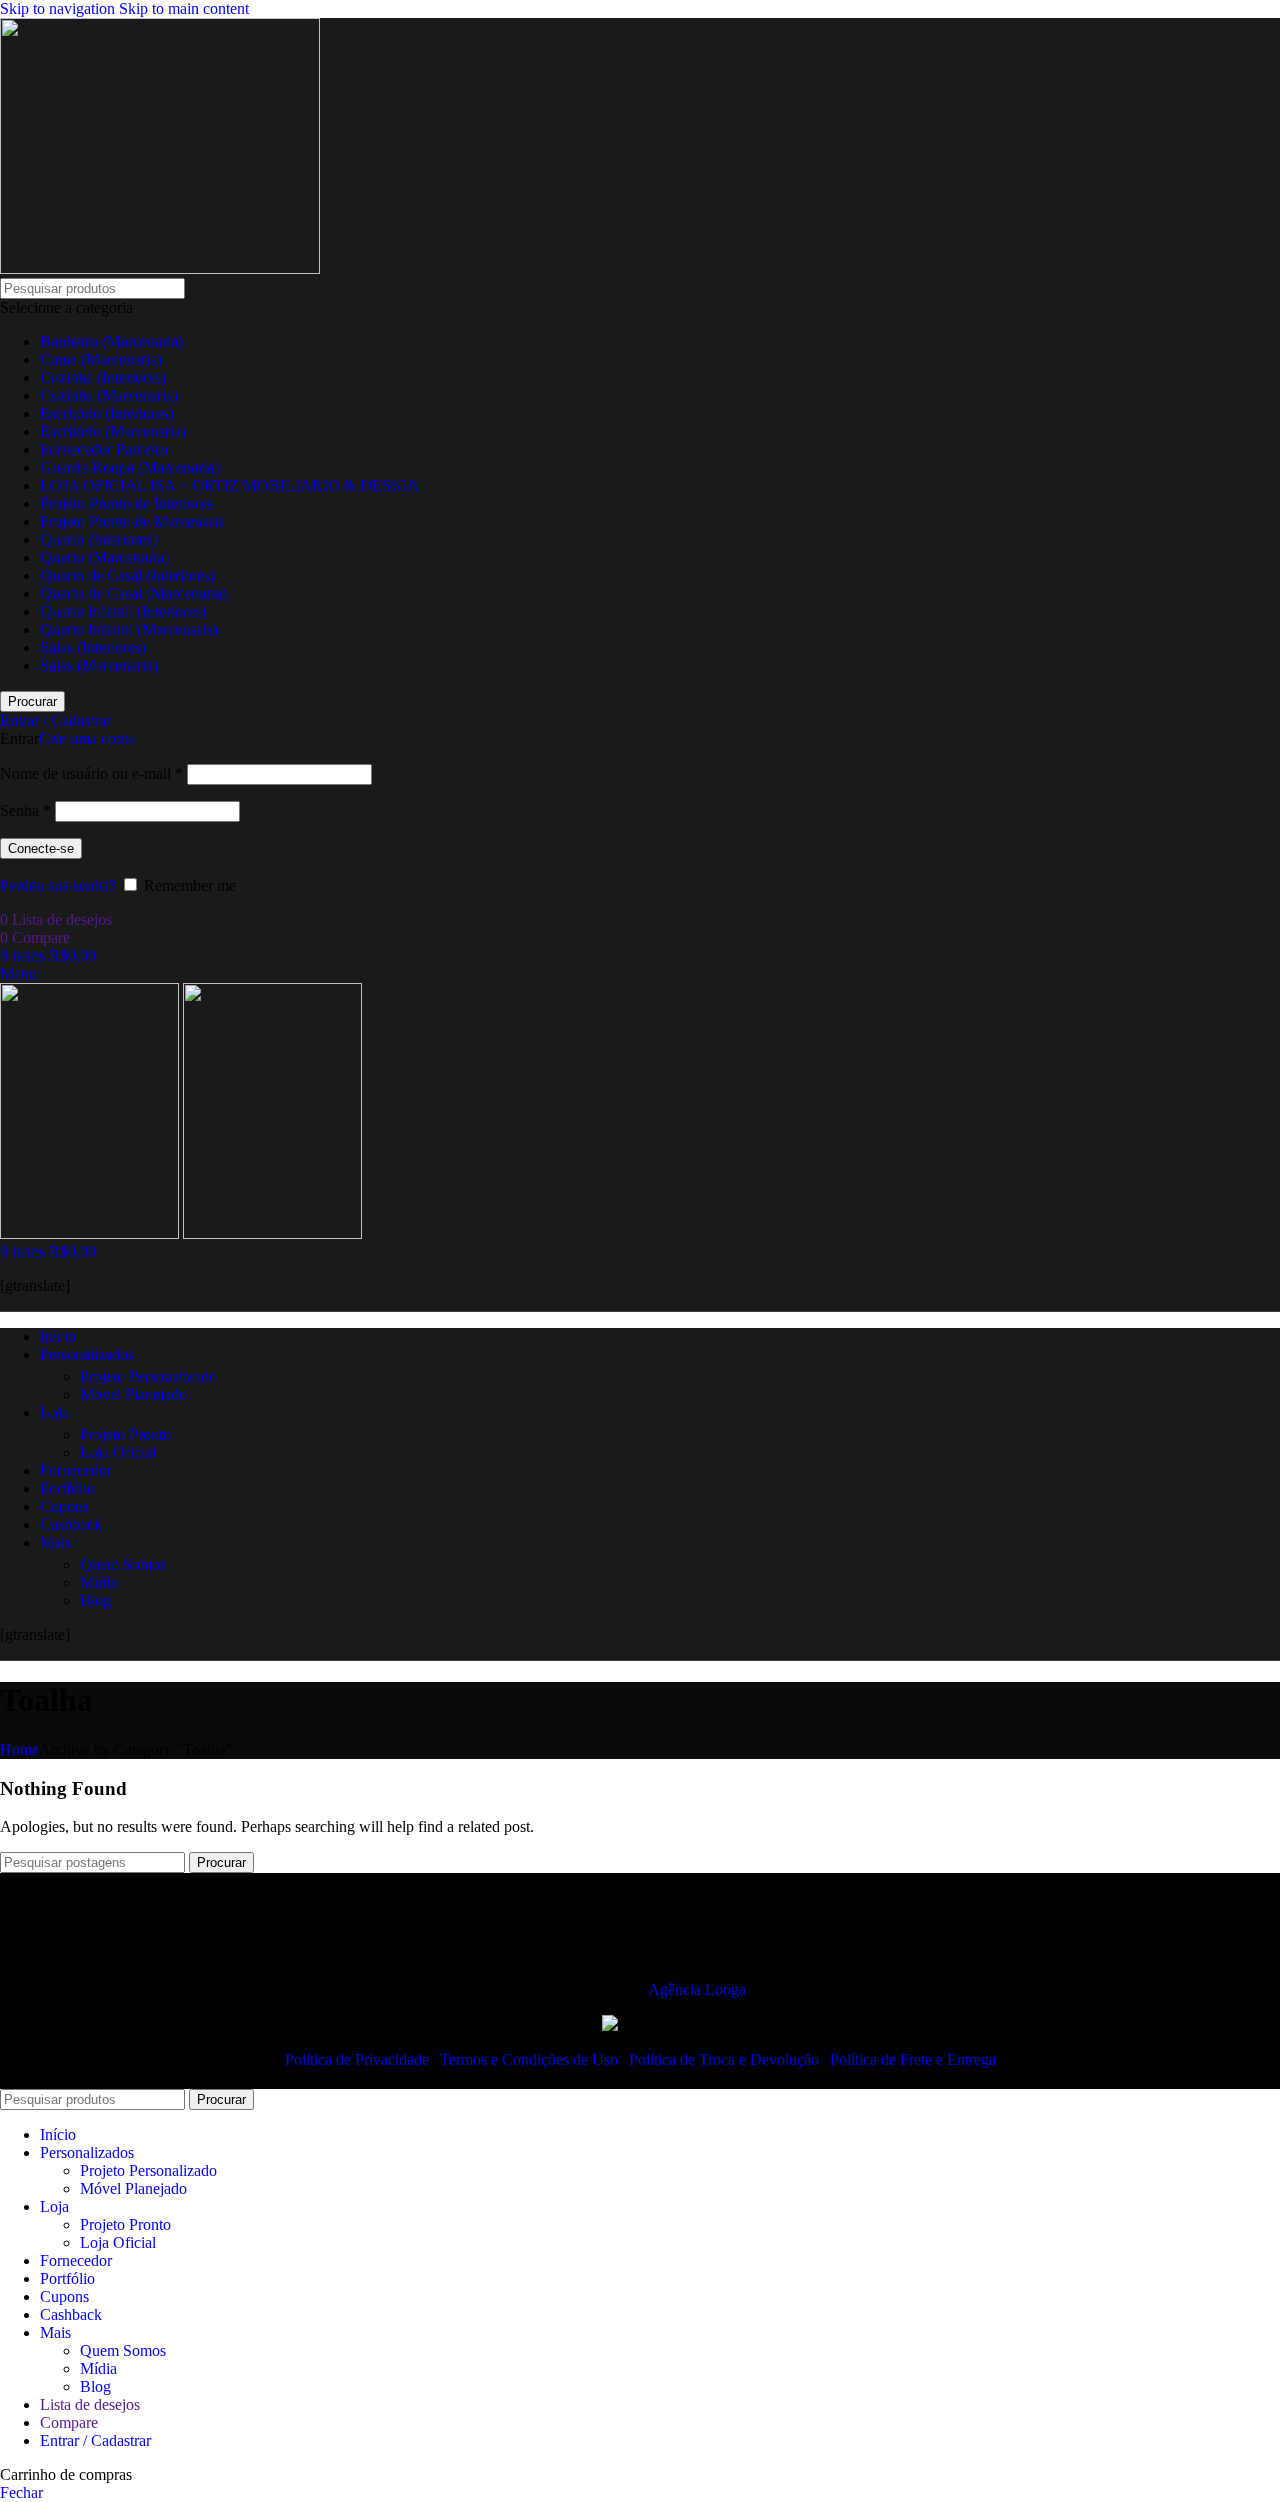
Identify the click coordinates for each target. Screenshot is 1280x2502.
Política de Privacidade (359, 2059)
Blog (95, 1600)
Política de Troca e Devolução (726, 2059)
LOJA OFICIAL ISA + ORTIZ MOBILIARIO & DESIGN (230, 485)
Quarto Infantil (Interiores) (123, 611)
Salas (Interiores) (93, 647)
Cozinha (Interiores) (103, 377)
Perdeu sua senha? (58, 885)
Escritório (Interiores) (107, 413)
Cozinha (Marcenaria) (109, 395)
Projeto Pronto (125, 1434)
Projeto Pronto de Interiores (126, 503)
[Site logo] (160, 268)
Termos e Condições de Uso (531, 2059)
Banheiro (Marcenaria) (111, 341)
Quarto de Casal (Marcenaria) (133, 593)
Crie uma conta (87, 738)
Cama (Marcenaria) (101, 359)
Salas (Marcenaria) (99, 665)
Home (19, 1749)
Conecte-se (41, 848)
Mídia (98, 1582)
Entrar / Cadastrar (95, 2440)
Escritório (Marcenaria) (113, 431)
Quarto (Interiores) (98, 539)
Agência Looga (697, 1989)
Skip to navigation (59, 8)
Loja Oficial (118, 1452)
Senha (25, 810)
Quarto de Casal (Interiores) (127, 575)
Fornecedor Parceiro (104, 449)
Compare (69, 2422)
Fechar (21, 2492)
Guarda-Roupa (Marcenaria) (129, 467)
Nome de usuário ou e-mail (91, 773)
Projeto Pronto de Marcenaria (132, 521)
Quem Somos (123, 1564)
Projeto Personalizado (148, 1376)
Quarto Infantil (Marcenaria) (129, 629)
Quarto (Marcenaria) (104, 557)
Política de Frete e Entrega (913, 2059)
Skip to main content (184, 8)
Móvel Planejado (133, 1394)
